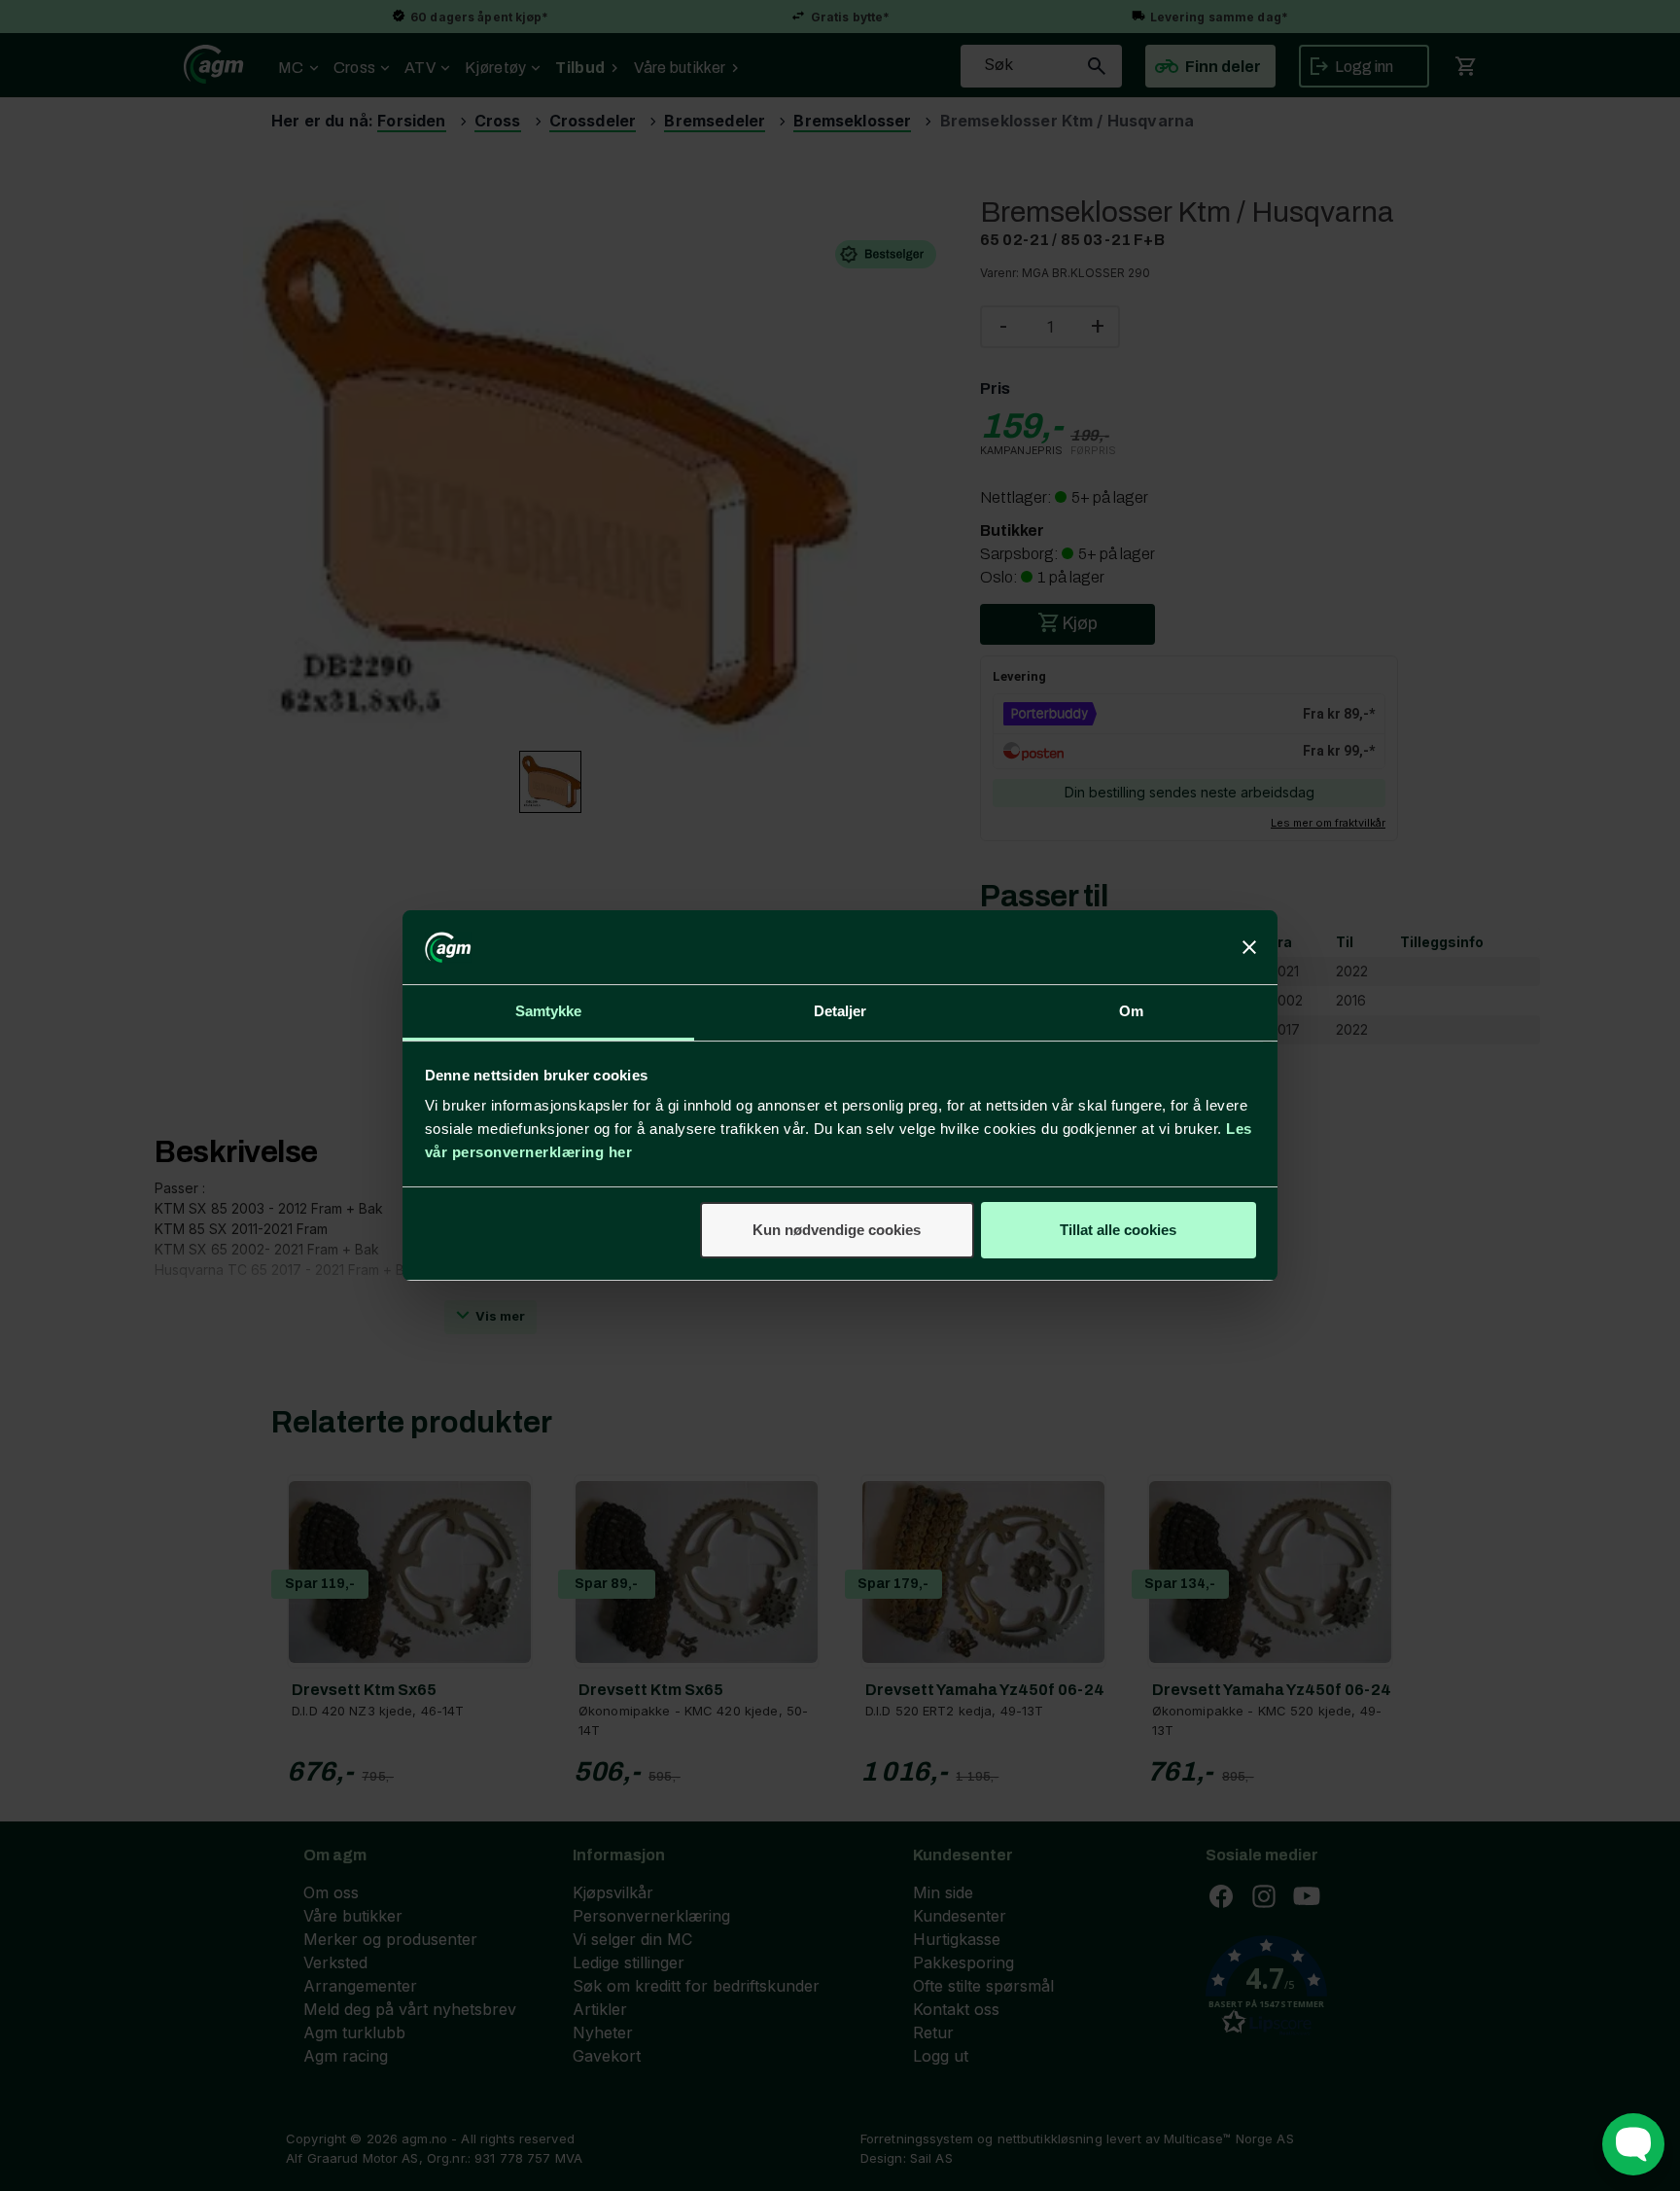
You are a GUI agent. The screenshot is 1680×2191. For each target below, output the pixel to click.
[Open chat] (1633, 2144)
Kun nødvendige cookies (837, 1230)
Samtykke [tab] (549, 1011)
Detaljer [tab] (840, 1011)
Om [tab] (1131, 1011)
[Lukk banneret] (1249, 947)
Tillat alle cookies (1118, 1230)
